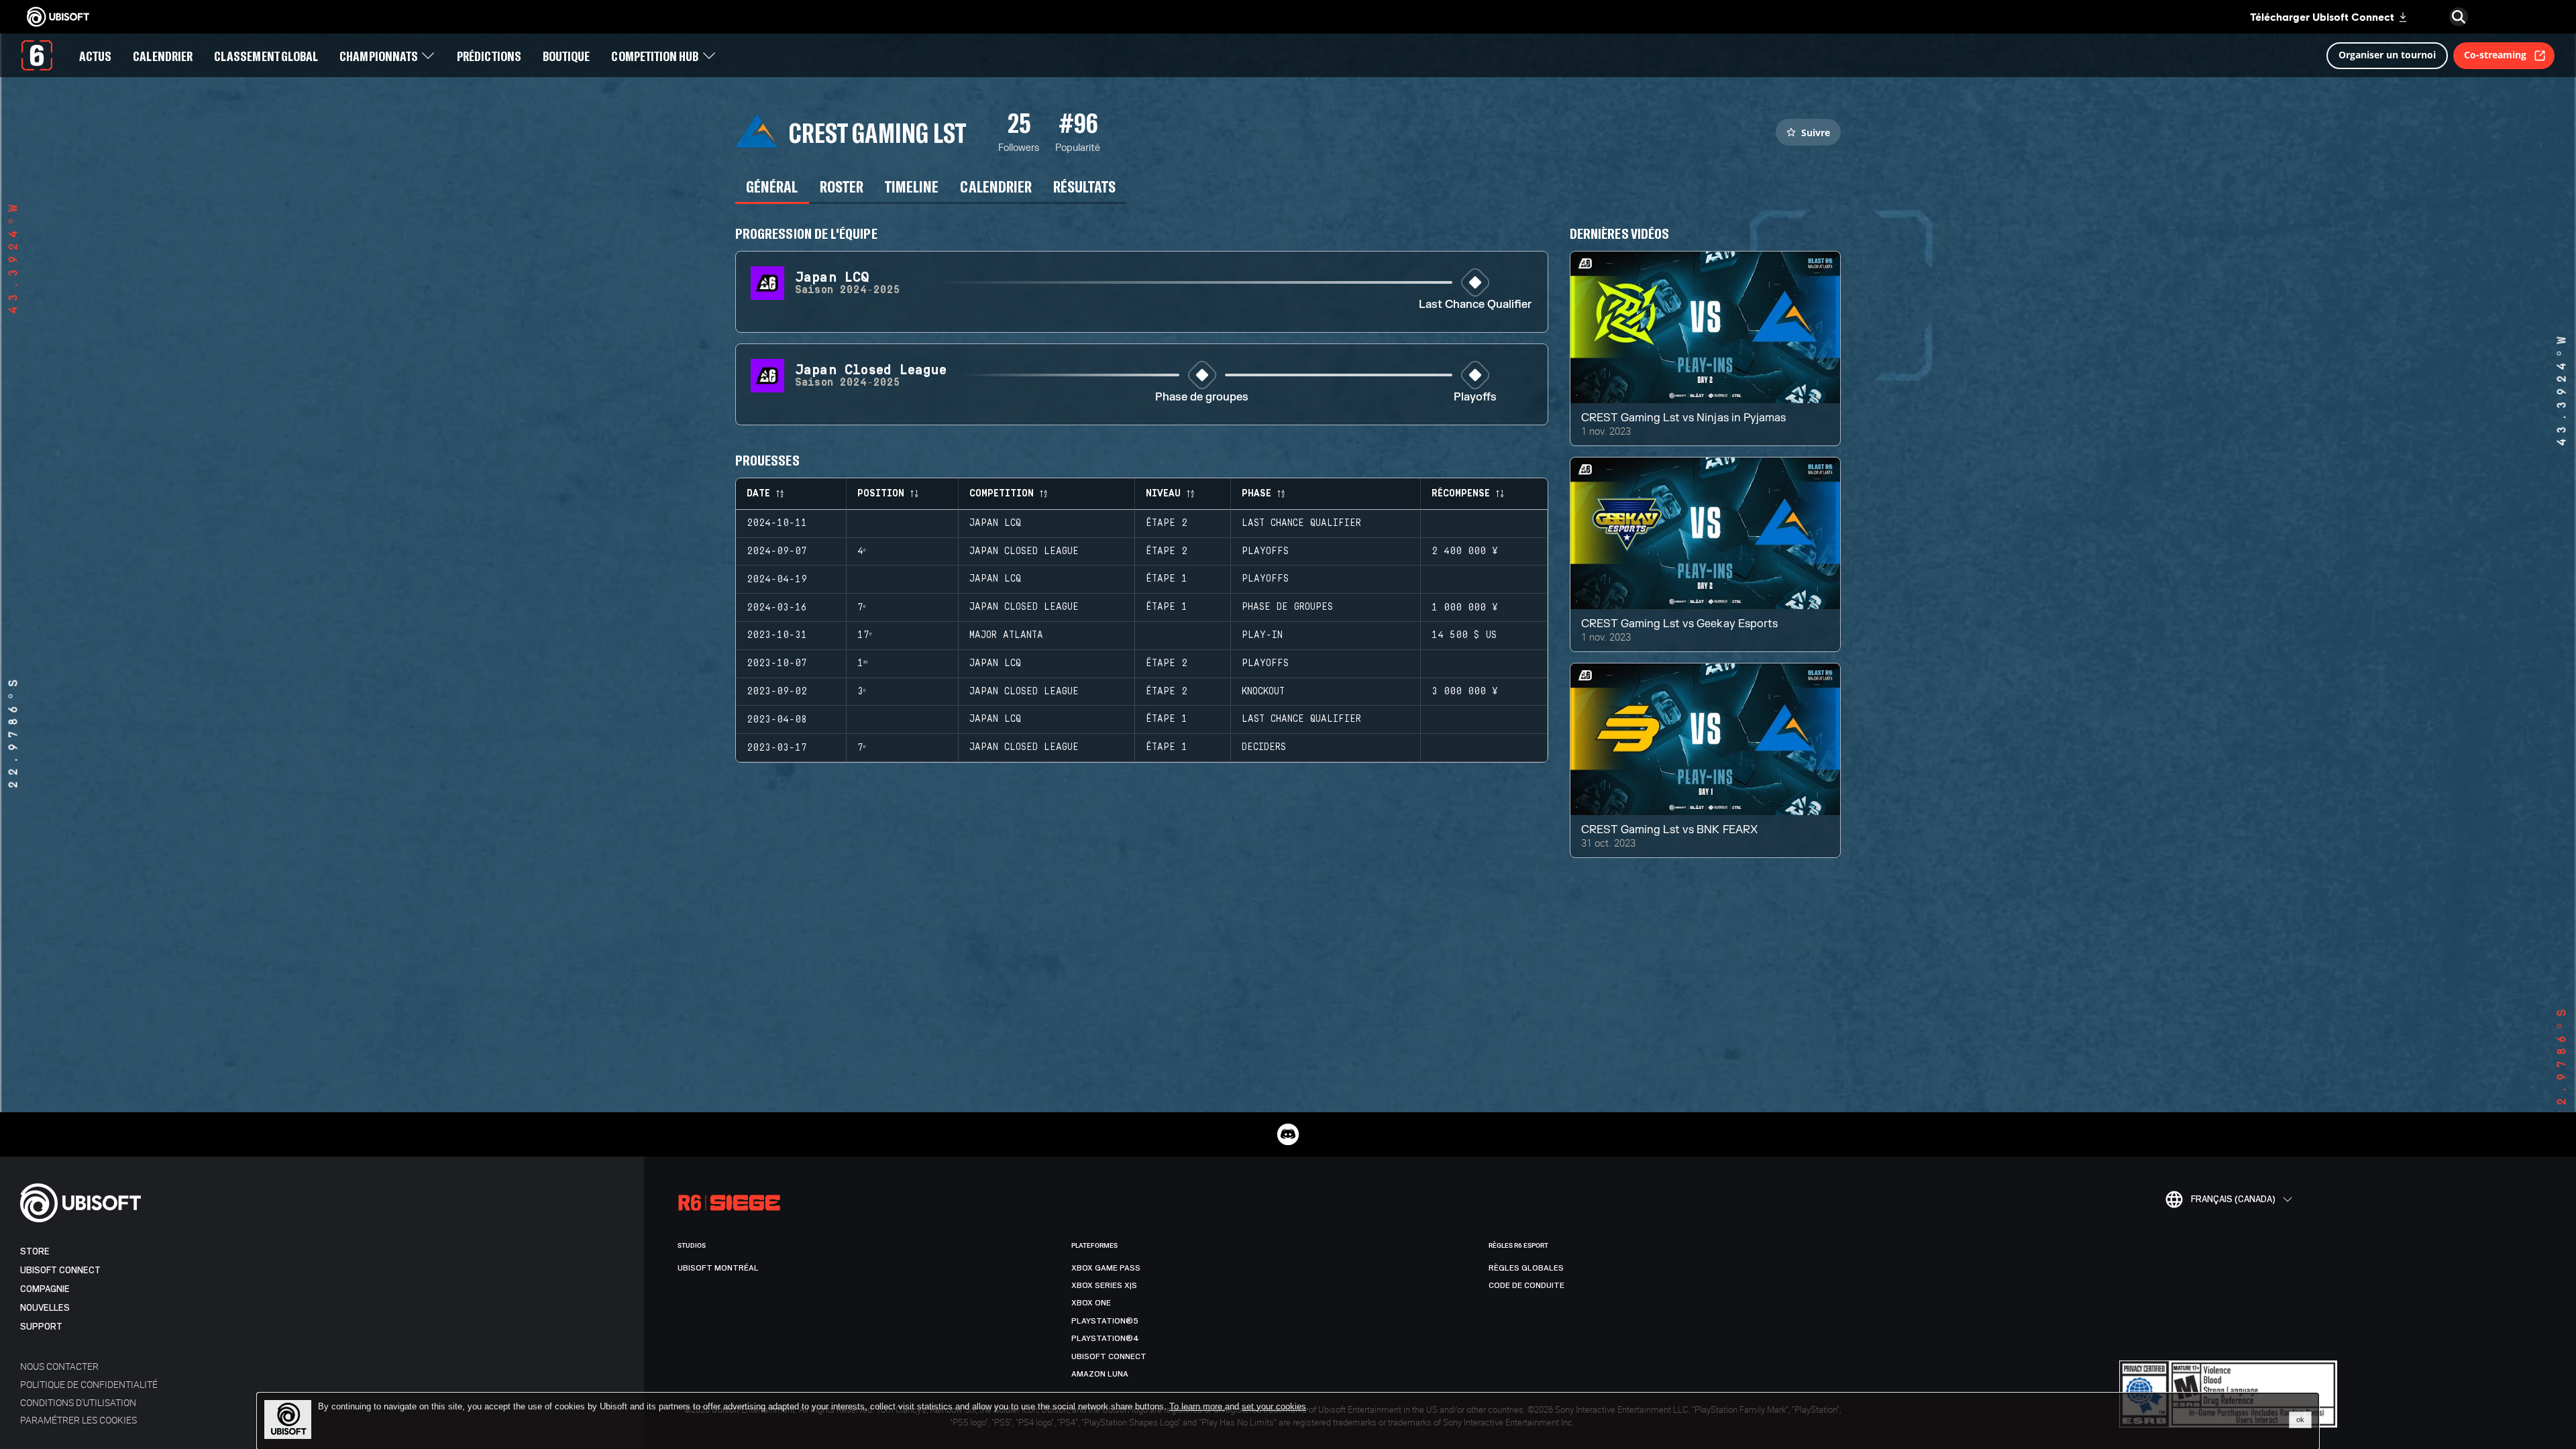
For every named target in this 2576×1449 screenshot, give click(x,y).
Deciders (1264, 747)
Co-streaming (2495, 55)
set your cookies (1274, 1407)
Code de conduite (1526, 1285)
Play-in (1262, 635)
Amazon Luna (1100, 1374)
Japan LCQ (995, 523)
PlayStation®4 (1105, 1338)
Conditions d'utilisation (78, 1402)
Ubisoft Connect (60, 1270)
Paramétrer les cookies (78, 1420)
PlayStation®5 (1105, 1321)
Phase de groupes (1202, 397)
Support (41, 1327)
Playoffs (1475, 397)
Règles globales (1526, 1268)
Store (35, 1251)
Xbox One (1091, 1303)
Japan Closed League (1024, 551)
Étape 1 (1167, 579)
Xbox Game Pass (1106, 1268)
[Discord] (1288, 1134)
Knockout (1263, 692)
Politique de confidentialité (89, 1384)
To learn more (1197, 1406)
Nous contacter (59, 1366)
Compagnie (45, 1289)
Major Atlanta (1006, 635)
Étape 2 (1167, 523)
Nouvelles (45, 1308)
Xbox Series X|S (1104, 1285)
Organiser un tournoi (2387, 55)
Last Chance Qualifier (1475, 305)
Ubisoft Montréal (718, 1268)
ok (2300, 1419)
